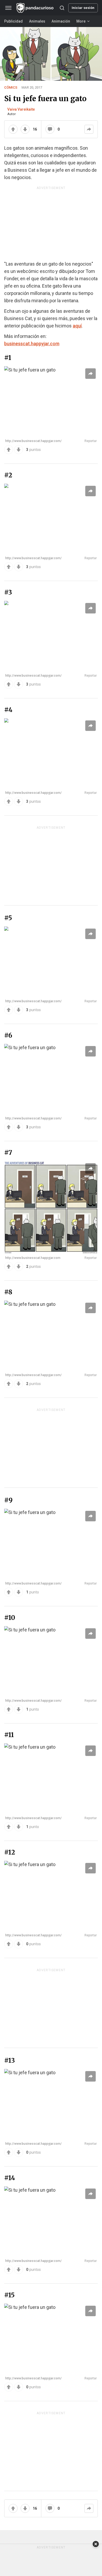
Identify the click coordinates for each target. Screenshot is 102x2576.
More (81, 21)
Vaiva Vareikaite (21, 109)
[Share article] (90, 374)
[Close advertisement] (96, 2544)
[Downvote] (25, 129)
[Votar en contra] (19, 450)
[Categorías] (8, 8)
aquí (77, 326)
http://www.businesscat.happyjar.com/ (33, 441)
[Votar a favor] (9, 450)
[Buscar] (62, 8)
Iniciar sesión (83, 8)
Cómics (11, 87)
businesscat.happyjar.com (32, 344)
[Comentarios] (50, 129)
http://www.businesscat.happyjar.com (33, 1258)
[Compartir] (89, 129)
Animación (61, 21)
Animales (37, 21)
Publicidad (13, 21)
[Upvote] (13, 129)
